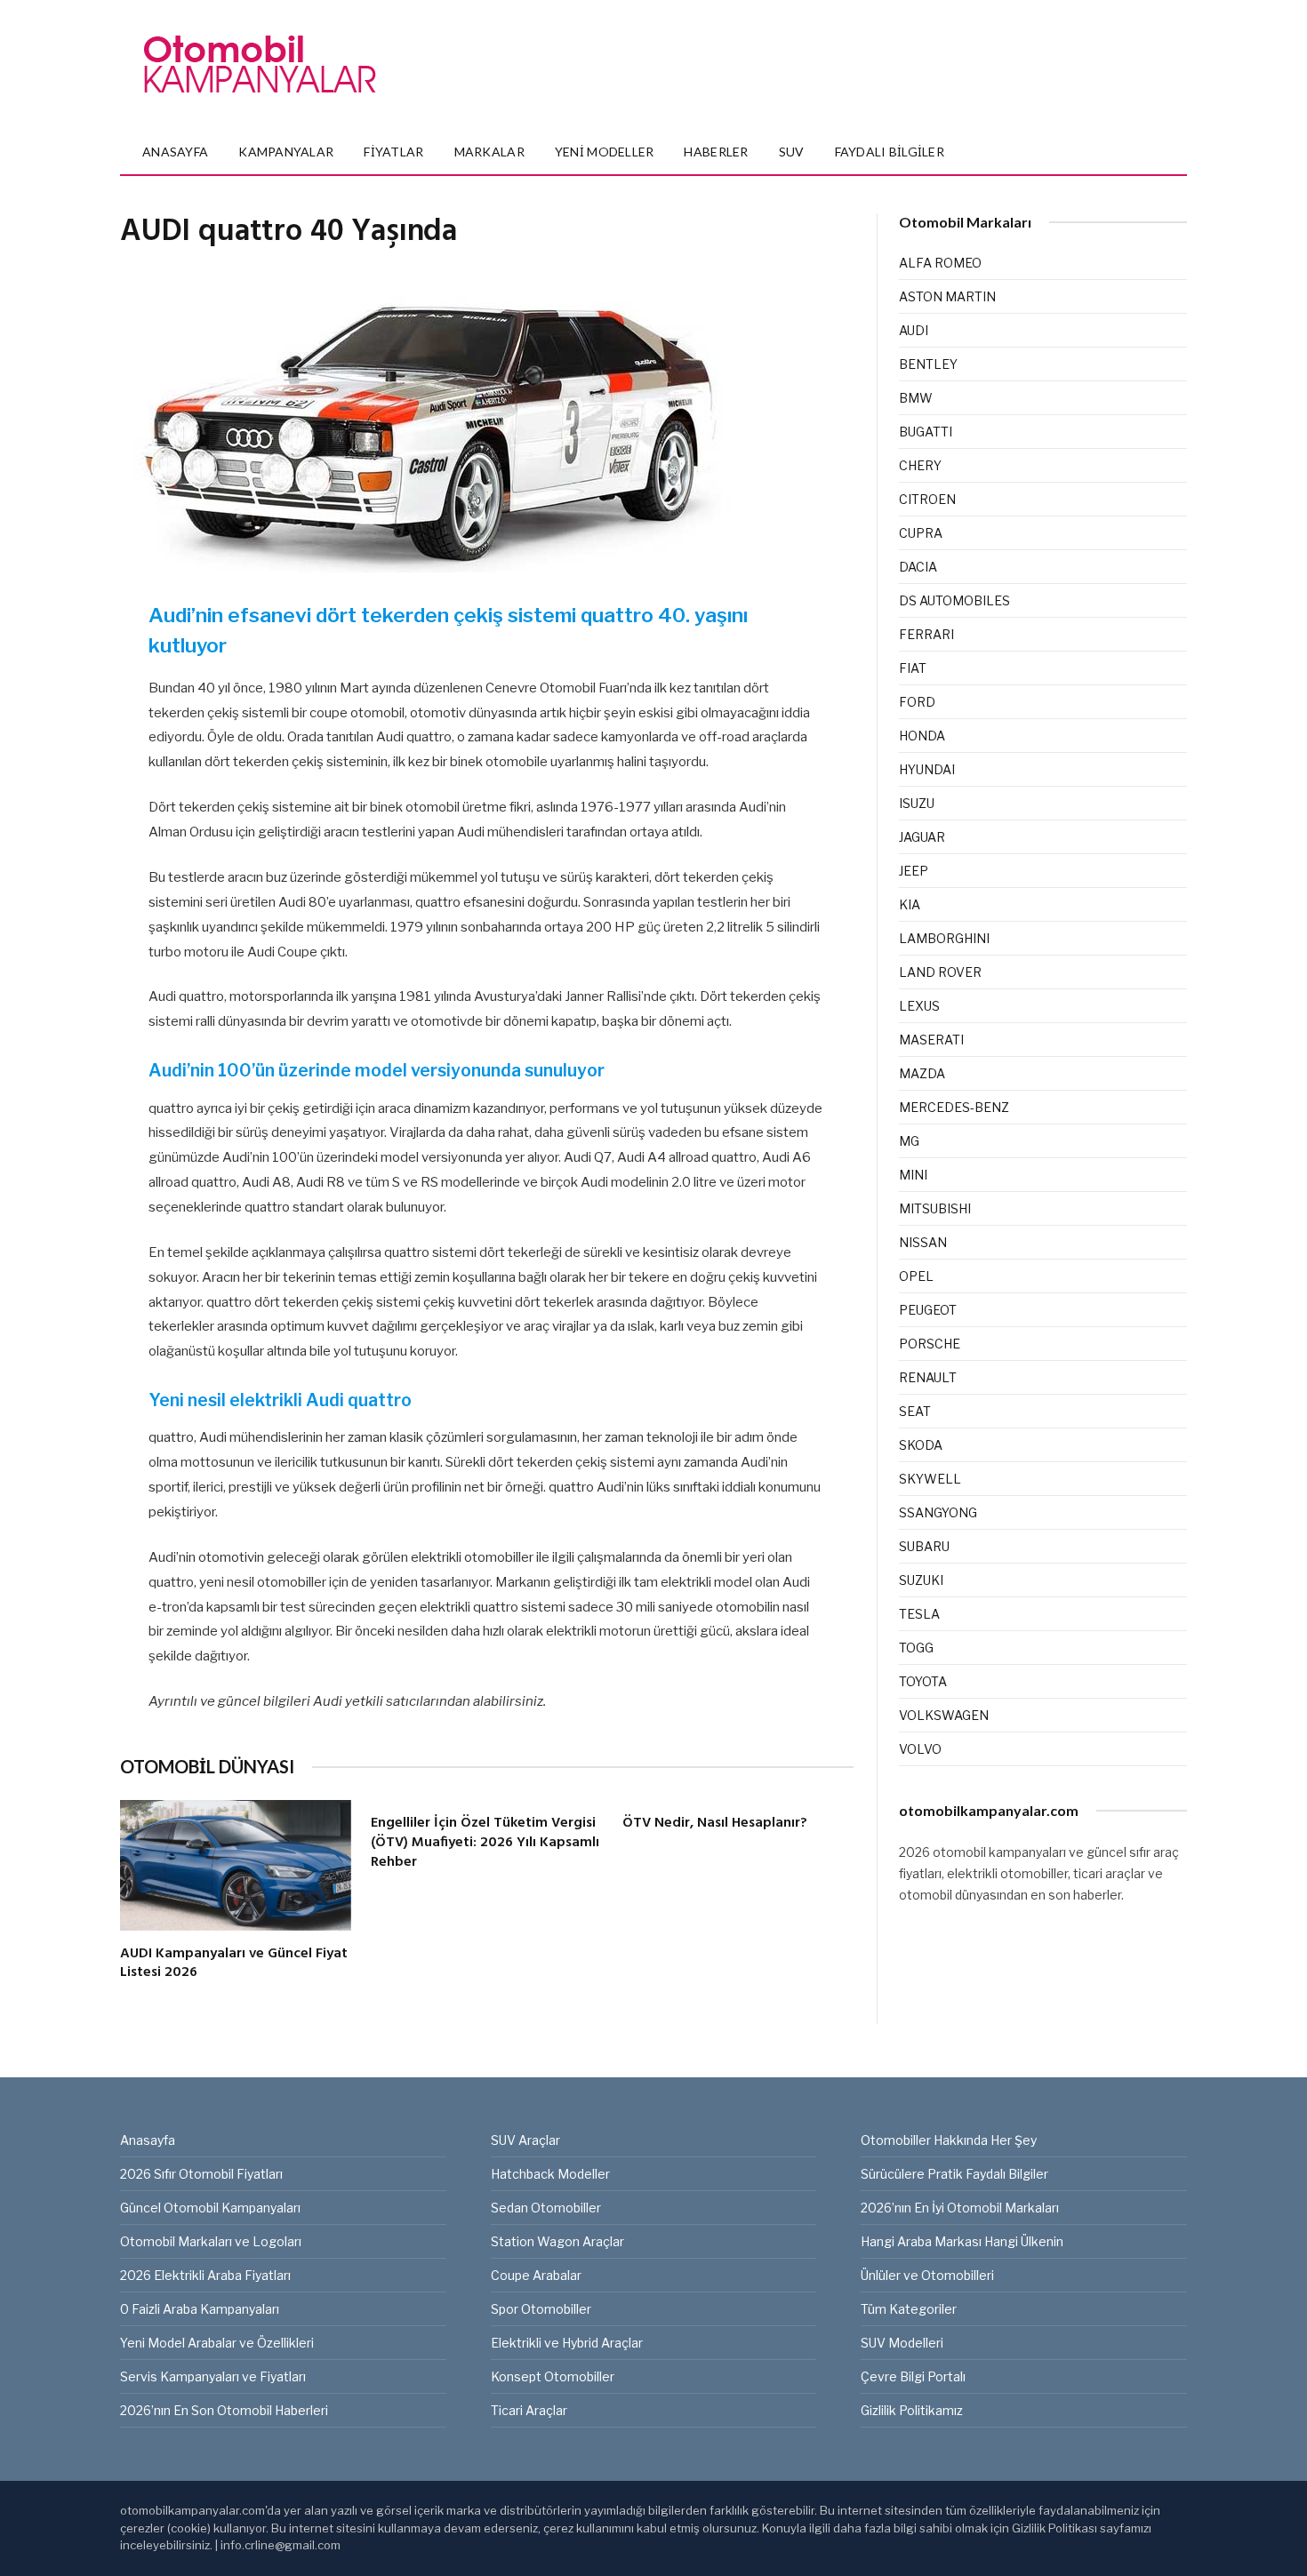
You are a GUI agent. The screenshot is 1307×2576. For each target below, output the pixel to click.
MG (909, 1141)
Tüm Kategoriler (909, 2309)
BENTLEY (928, 364)
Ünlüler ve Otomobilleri (927, 2275)
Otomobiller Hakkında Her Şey (949, 2140)
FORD (917, 702)
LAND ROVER (940, 972)
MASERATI (931, 1040)
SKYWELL (930, 1479)
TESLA (919, 1614)
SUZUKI (921, 1580)
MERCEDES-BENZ (954, 1107)
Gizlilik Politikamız (912, 2410)
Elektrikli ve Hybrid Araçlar (567, 2343)
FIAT (913, 668)
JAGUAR (922, 837)
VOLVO (920, 1749)
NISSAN (923, 1242)
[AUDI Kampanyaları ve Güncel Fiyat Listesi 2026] (236, 1865)
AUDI (914, 330)
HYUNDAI (927, 769)
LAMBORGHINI (944, 938)
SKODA (921, 1445)
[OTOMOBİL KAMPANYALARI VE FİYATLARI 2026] (260, 65)
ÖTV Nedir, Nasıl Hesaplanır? (715, 1824)
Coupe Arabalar (536, 2275)
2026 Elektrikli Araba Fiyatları (205, 2275)
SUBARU (924, 1546)
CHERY (920, 465)
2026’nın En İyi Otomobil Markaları (960, 2208)
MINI (913, 1175)
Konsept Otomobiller (553, 2376)
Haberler (716, 152)
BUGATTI (926, 432)
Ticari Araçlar (529, 2410)
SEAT (915, 1411)
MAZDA (922, 1073)
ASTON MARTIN (947, 296)
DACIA (918, 567)
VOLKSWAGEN (944, 1715)
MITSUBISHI (935, 1208)
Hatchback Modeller (550, 2174)
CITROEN (927, 499)
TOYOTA (923, 1681)
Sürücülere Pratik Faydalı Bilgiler (954, 2174)
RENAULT (928, 1377)
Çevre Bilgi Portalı (913, 2376)
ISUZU (917, 803)
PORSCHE (930, 1344)
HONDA (922, 736)
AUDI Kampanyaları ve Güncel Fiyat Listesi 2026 (234, 1964)
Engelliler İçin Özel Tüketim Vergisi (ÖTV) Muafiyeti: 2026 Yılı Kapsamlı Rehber (485, 1843)
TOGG (916, 1648)
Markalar (489, 152)
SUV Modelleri (902, 2343)
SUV (792, 152)
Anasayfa (175, 152)
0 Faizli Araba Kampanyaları (200, 2309)
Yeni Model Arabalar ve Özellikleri (217, 2343)
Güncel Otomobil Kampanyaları (210, 2208)
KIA (910, 904)
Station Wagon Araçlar (557, 2241)
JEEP (914, 871)
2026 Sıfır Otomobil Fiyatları (201, 2174)
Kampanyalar (286, 152)
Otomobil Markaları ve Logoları (211, 2241)
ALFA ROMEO (940, 263)
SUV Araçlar (525, 2140)
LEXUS (919, 1006)
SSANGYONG (938, 1512)
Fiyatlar (393, 152)
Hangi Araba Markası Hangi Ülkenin (962, 2241)
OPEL (916, 1276)
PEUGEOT (928, 1310)
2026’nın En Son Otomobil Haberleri (224, 2410)
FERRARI (926, 634)
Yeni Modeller (605, 152)
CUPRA (921, 533)
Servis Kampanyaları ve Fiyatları (213, 2376)
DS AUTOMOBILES (954, 600)
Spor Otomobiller (541, 2309)
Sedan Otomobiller (546, 2208)
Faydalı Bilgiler (890, 152)
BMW (916, 398)
